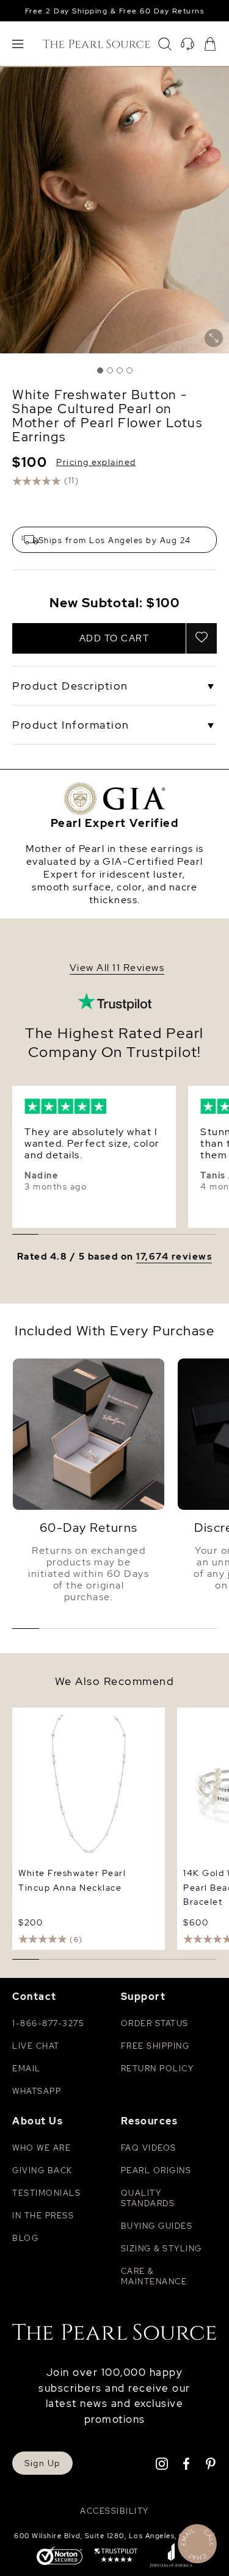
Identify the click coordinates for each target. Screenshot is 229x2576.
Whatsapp (37, 2091)
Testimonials (46, 2193)
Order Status (155, 2023)
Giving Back (42, 2170)
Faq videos (149, 2148)
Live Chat (36, 2046)
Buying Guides (157, 2226)
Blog (25, 2238)
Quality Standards (148, 2198)
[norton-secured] (60, 2557)
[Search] (165, 44)
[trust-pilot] (116, 2556)
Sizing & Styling (162, 2249)
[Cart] (210, 44)
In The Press (43, 2216)
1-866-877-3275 (48, 2023)
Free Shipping (155, 2046)
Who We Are (42, 2148)
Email (27, 2069)
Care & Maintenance (154, 2276)
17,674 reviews (174, 1257)
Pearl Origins (156, 2170)
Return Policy (158, 2069)
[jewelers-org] (171, 2556)
